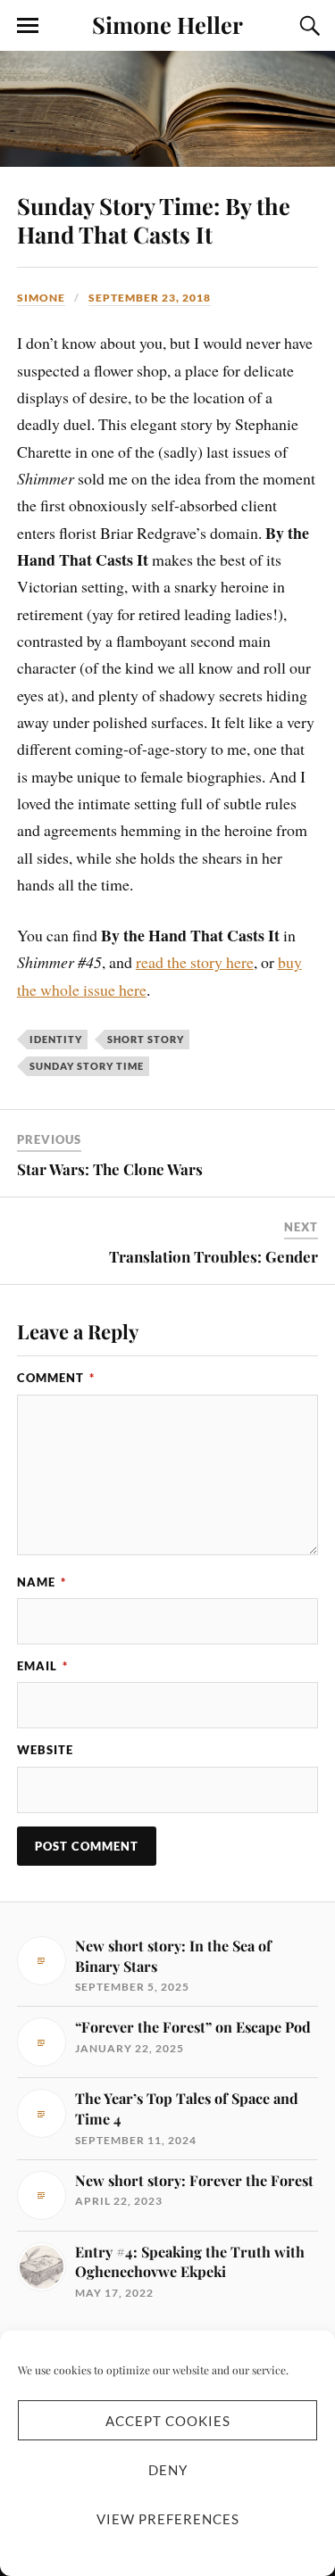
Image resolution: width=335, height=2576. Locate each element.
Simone (41, 298)
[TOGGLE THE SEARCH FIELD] (307, 26)
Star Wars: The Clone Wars (110, 1169)
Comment (56, 1378)
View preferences (168, 2519)
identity (56, 1039)
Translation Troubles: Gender (214, 1256)
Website (45, 1750)
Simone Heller (167, 24)
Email (42, 1666)
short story (146, 1039)
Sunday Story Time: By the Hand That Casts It (154, 219)
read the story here (195, 962)
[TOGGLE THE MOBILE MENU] (28, 26)
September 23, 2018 (150, 298)
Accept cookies (168, 2421)
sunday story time (87, 1066)
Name (42, 1582)
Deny (168, 2470)
